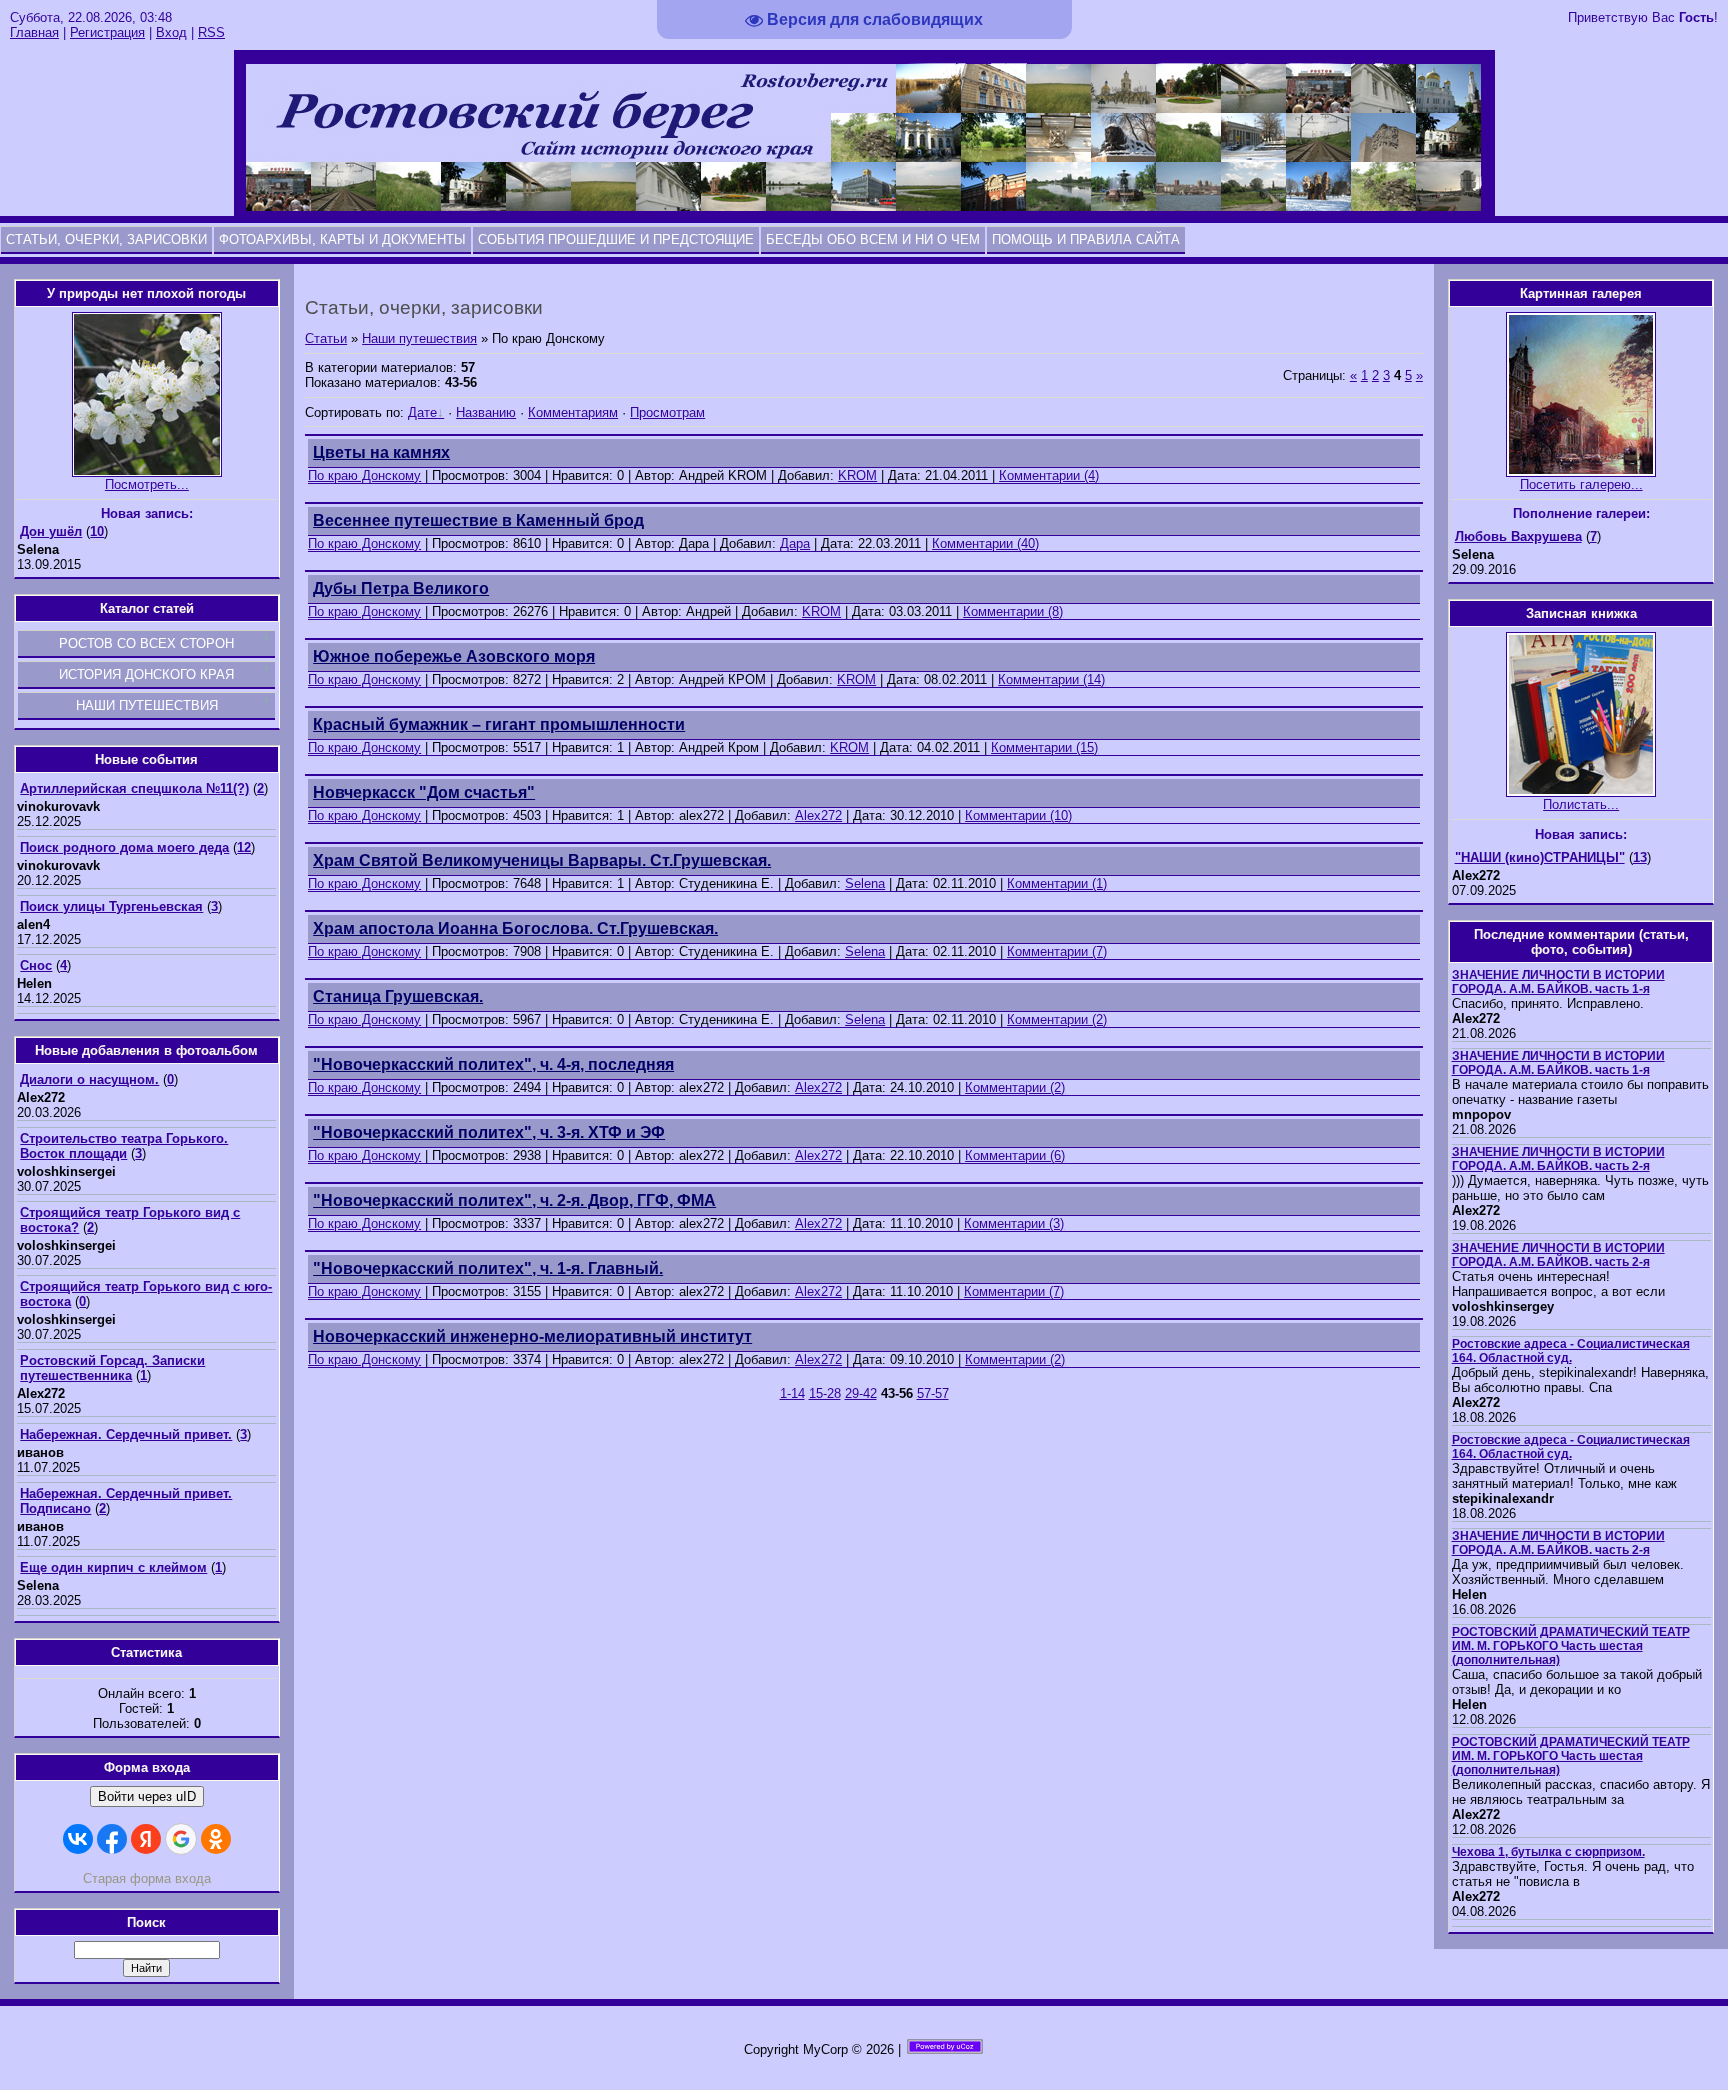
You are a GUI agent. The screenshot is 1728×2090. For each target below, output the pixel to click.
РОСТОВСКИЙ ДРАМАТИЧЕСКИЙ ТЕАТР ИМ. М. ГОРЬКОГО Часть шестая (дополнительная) (1571, 1646)
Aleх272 (818, 815)
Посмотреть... (147, 484)
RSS (211, 32)
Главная (34, 32)
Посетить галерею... (1581, 484)
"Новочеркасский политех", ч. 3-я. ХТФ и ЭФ (489, 1132)
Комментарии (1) (1057, 883)
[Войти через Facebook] (112, 1839)
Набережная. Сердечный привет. (126, 1434)
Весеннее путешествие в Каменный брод (478, 520)
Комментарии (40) (985, 543)
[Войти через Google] (181, 1839)
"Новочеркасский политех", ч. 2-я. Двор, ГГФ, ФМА (514, 1200)
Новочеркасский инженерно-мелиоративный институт (532, 1336)
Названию (486, 412)
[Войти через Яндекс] (146, 1839)
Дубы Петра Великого (401, 588)
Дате (422, 412)
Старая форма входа (147, 1878)
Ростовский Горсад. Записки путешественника (112, 1368)
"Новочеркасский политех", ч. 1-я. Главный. (488, 1268)
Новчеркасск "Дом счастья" (424, 792)
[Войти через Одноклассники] (216, 1839)
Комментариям (573, 412)
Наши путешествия (419, 338)
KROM (857, 475)
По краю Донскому (364, 475)
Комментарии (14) (1051, 679)
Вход (171, 32)
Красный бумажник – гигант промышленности (499, 724)
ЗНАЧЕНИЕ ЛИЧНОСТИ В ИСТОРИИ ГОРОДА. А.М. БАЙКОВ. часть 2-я (1558, 1159)
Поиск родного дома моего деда (124, 847)
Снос (36, 965)
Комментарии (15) (1044, 747)
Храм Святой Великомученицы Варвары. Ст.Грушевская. (542, 860)
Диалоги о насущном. (89, 1079)
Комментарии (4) (1049, 475)
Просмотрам (667, 412)
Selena (865, 883)
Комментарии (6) (1015, 1155)
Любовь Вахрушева (1518, 536)
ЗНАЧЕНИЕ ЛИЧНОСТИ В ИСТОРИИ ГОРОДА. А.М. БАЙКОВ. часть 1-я (1558, 982)
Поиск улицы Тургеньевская (111, 906)
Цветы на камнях (381, 452)
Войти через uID (147, 1796)
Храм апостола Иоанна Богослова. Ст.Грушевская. (515, 928)
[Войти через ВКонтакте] (78, 1839)
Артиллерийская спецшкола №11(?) (134, 788)
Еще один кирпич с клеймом (113, 1567)
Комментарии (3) (1014, 1223)
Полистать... (1581, 804)
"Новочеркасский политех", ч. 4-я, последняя (493, 1064)
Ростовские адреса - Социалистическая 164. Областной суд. (1571, 1351)
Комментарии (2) (1057, 1019)
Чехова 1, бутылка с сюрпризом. (1548, 1852)
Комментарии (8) (1013, 611)
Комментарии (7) (1057, 951)
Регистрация (107, 32)
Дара (795, 543)
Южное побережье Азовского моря (454, 656)
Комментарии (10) (1018, 815)
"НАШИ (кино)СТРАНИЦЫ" (1540, 857)
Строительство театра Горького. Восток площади (124, 1146)
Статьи (326, 338)
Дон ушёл (51, 531)
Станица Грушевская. (398, 996)
